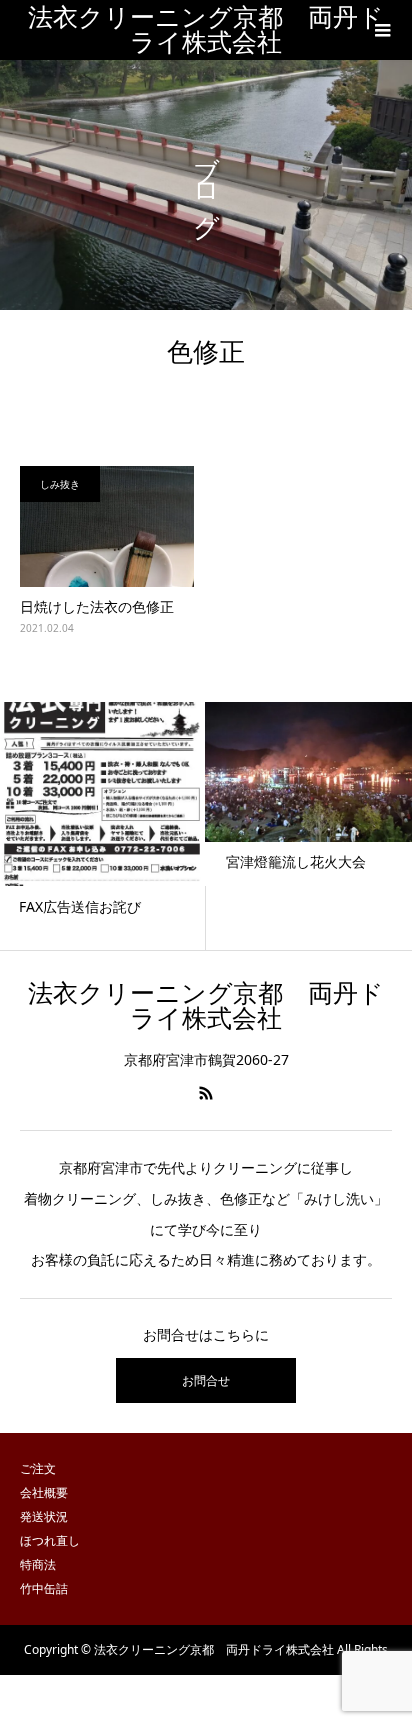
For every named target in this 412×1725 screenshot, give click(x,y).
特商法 (38, 1564)
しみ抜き (60, 484)
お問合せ (206, 1380)
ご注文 (38, 1468)
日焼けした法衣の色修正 (97, 606)
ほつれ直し (50, 1540)
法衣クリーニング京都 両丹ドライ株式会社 (206, 30)
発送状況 (44, 1516)
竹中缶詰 (44, 1588)
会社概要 (44, 1492)
